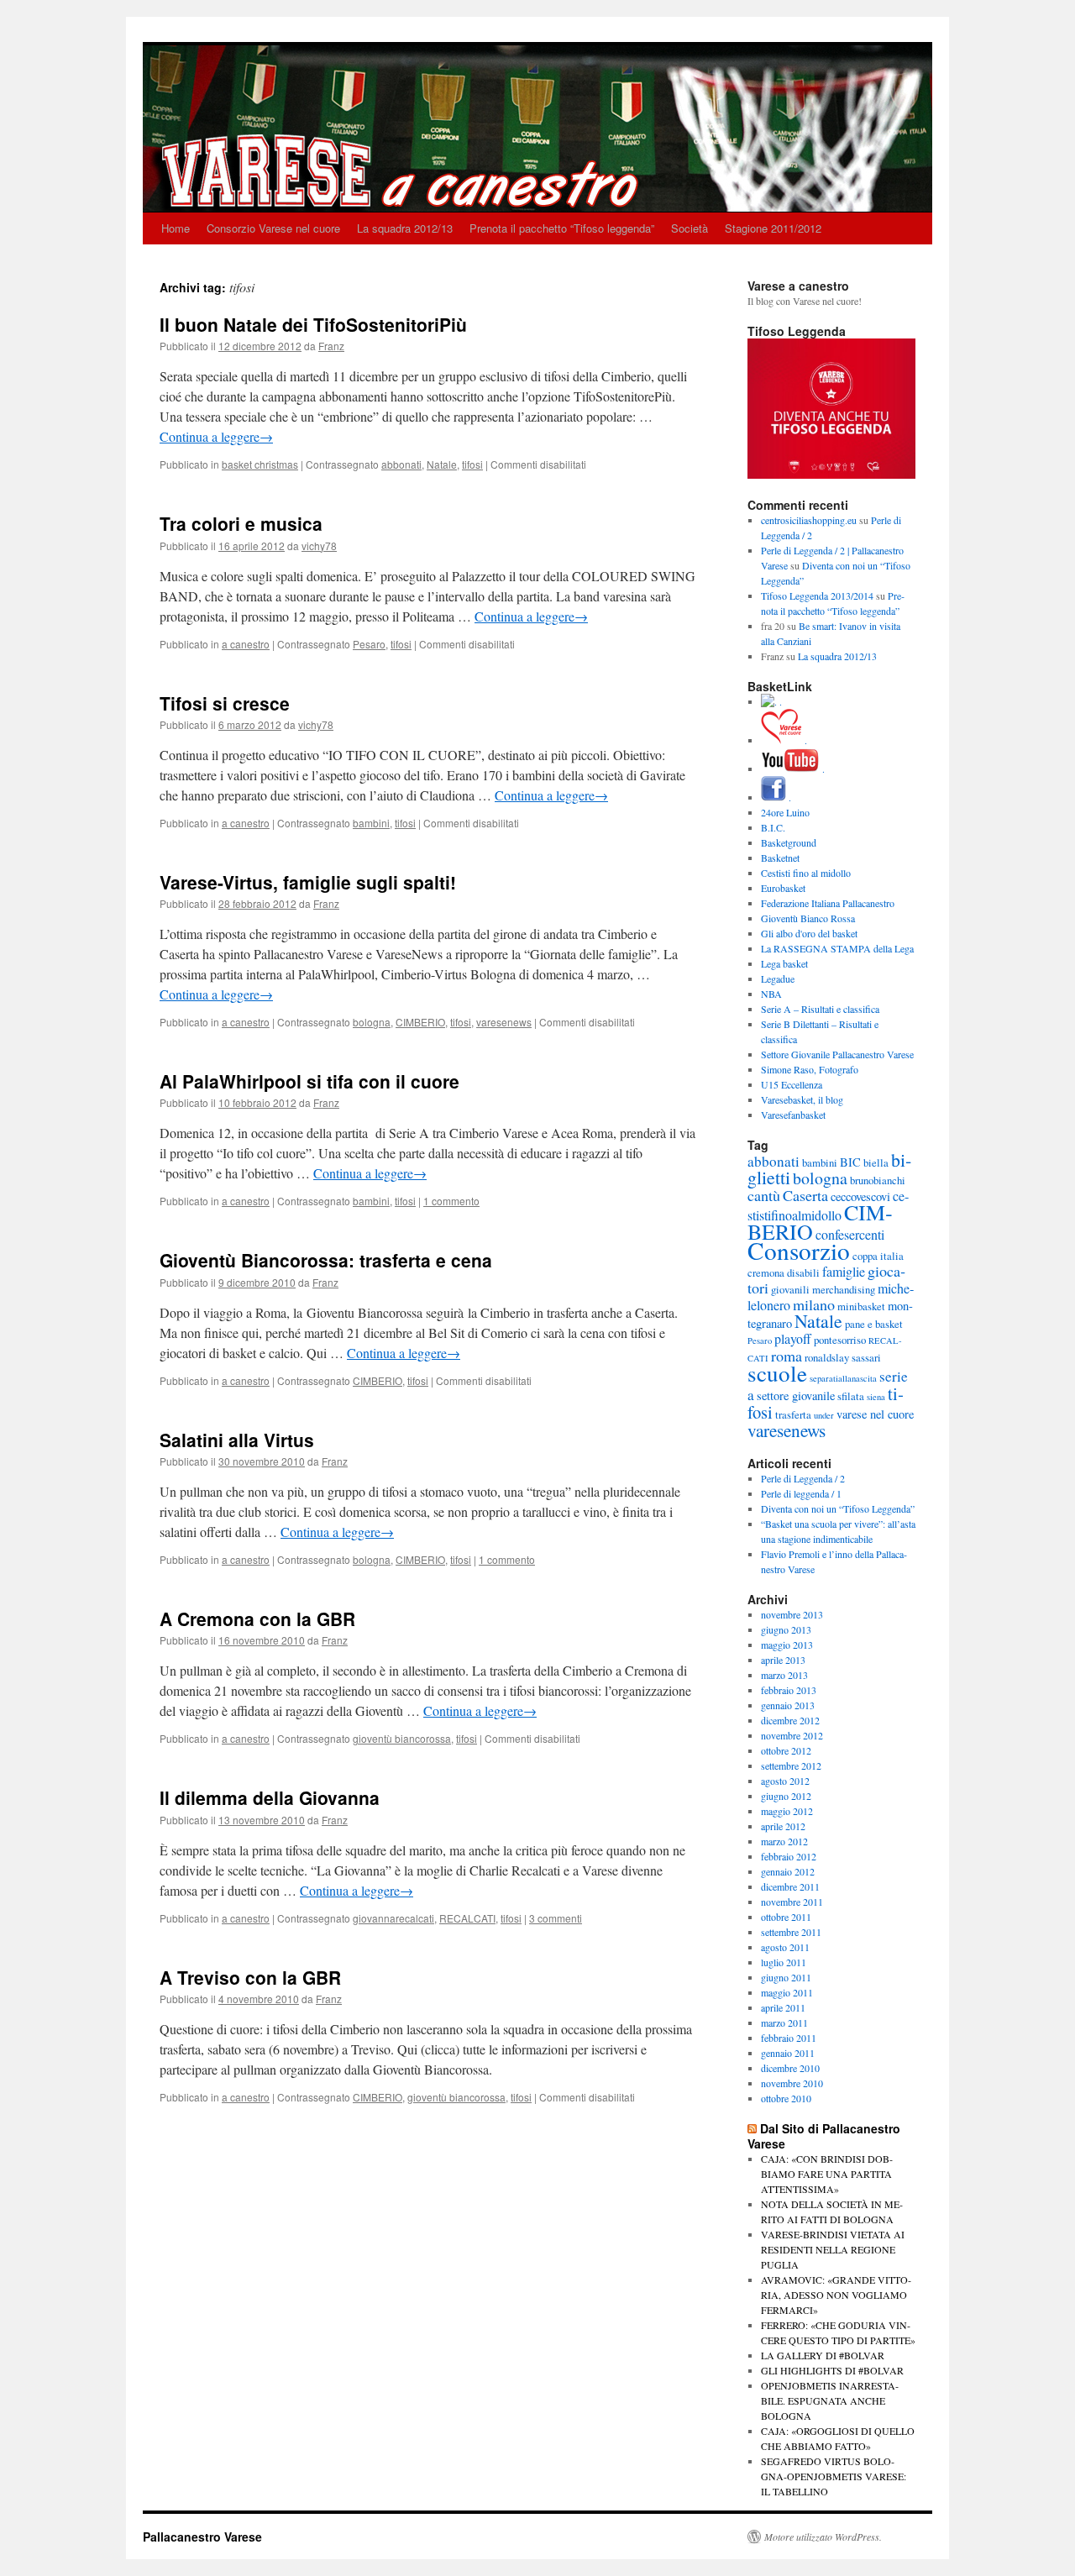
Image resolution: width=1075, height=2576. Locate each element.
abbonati (401, 464)
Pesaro (369, 644)
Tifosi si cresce (225, 703)
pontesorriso (840, 1340)
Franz (331, 346)
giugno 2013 (786, 1629)
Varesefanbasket (793, 1115)
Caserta (805, 1195)
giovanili (790, 1289)
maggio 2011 (787, 1992)
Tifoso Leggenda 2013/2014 (817, 595)
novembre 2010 (792, 2083)
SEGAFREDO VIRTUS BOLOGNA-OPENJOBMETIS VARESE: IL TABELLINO (834, 2476)
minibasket (861, 1306)
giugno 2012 (786, 1796)
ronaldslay (827, 1357)
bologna (372, 1022)
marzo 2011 (784, 2023)
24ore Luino (785, 812)
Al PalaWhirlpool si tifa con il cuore (309, 1081)
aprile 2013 (783, 1660)
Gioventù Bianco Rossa (808, 918)
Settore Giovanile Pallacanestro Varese (837, 1054)
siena (876, 1397)
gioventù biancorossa (402, 1738)
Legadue (778, 978)
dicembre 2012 (790, 1720)
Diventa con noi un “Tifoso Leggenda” (838, 1508)
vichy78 (319, 546)
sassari (866, 1357)
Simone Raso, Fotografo (810, 1069)
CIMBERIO (420, 1022)
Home (176, 228)
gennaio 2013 (788, 1705)
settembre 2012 (791, 1765)
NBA (771, 994)
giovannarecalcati (393, 1918)
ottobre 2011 (786, 1917)
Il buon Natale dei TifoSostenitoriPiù (313, 324)
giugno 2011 (786, 1977)
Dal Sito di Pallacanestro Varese (824, 2136)
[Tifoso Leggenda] (831, 475)
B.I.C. (773, 827)
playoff (793, 1338)
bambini (371, 823)
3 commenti (556, 1918)
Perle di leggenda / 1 (801, 1493)
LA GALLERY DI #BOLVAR (823, 2355)
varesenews (504, 1022)
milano (814, 1304)
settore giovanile (796, 1396)
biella (876, 1162)
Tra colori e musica (241, 523)
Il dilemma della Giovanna (270, 1797)
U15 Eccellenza (792, 1084)
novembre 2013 (792, 1614)
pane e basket (874, 1324)
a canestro (246, 644)
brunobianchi (878, 1180)
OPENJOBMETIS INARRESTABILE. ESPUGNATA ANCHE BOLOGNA (830, 2400)
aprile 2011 (783, 2007)
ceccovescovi (860, 1196)
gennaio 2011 (788, 2053)
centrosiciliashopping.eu (809, 520)
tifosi (472, 464)
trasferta (793, 1414)
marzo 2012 (784, 1841)
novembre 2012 (792, 1735)
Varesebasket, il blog (802, 1099)
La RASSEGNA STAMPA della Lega (837, 948)
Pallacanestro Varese (202, 2537)
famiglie (844, 1271)
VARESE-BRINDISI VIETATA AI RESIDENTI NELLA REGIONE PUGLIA (833, 2249)
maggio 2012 (787, 1811)
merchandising (844, 1289)
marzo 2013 (784, 1675)
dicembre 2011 (790, 1886)
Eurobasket (783, 888)
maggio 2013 (787, 1645)
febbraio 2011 (789, 2038)
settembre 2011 (791, 1932)
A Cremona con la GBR (257, 1619)
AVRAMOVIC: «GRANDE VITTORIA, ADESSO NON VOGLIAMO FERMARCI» (836, 2295)
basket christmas (260, 464)
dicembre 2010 (790, 2068)
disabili (803, 1272)
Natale (442, 464)
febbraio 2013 (789, 1690)
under (824, 1415)
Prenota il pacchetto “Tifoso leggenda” (562, 228)
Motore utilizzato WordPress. (823, 2537)
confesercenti (850, 1234)
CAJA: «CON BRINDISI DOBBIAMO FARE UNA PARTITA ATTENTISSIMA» (827, 2174)
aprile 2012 (783, 1826)
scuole (777, 1373)
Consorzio (799, 1250)
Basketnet (780, 858)
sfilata (851, 1396)
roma (787, 1356)
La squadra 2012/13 (405, 228)
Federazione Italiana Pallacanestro (828, 903)
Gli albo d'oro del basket (809, 933)
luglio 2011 (784, 1962)
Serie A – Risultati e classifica (820, 1009)
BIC (850, 1162)
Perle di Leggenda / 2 (803, 1478)
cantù (764, 1195)
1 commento (451, 1201)
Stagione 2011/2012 (773, 228)
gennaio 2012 (788, 1871)
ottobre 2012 (786, 1750)
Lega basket (784, 963)
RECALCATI (467, 1918)
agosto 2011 (785, 1947)
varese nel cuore (875, 1414)
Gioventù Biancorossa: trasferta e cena (326, 1260)
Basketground (789, 842)
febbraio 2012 (789, 1856)
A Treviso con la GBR (250, 1977)
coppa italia (878, 1256)
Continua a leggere (216, 436)
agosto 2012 (785, 1781)
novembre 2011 (792, 1902)
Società (690, 228)
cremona (766, 1272)
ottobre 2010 (786, 2098)
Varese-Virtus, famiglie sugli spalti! (308, 882)
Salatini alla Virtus (237, 1440)
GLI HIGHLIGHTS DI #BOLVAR (832, 2370)
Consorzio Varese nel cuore (273, 228)
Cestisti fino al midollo (806, 873)
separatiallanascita (843, 1378)
